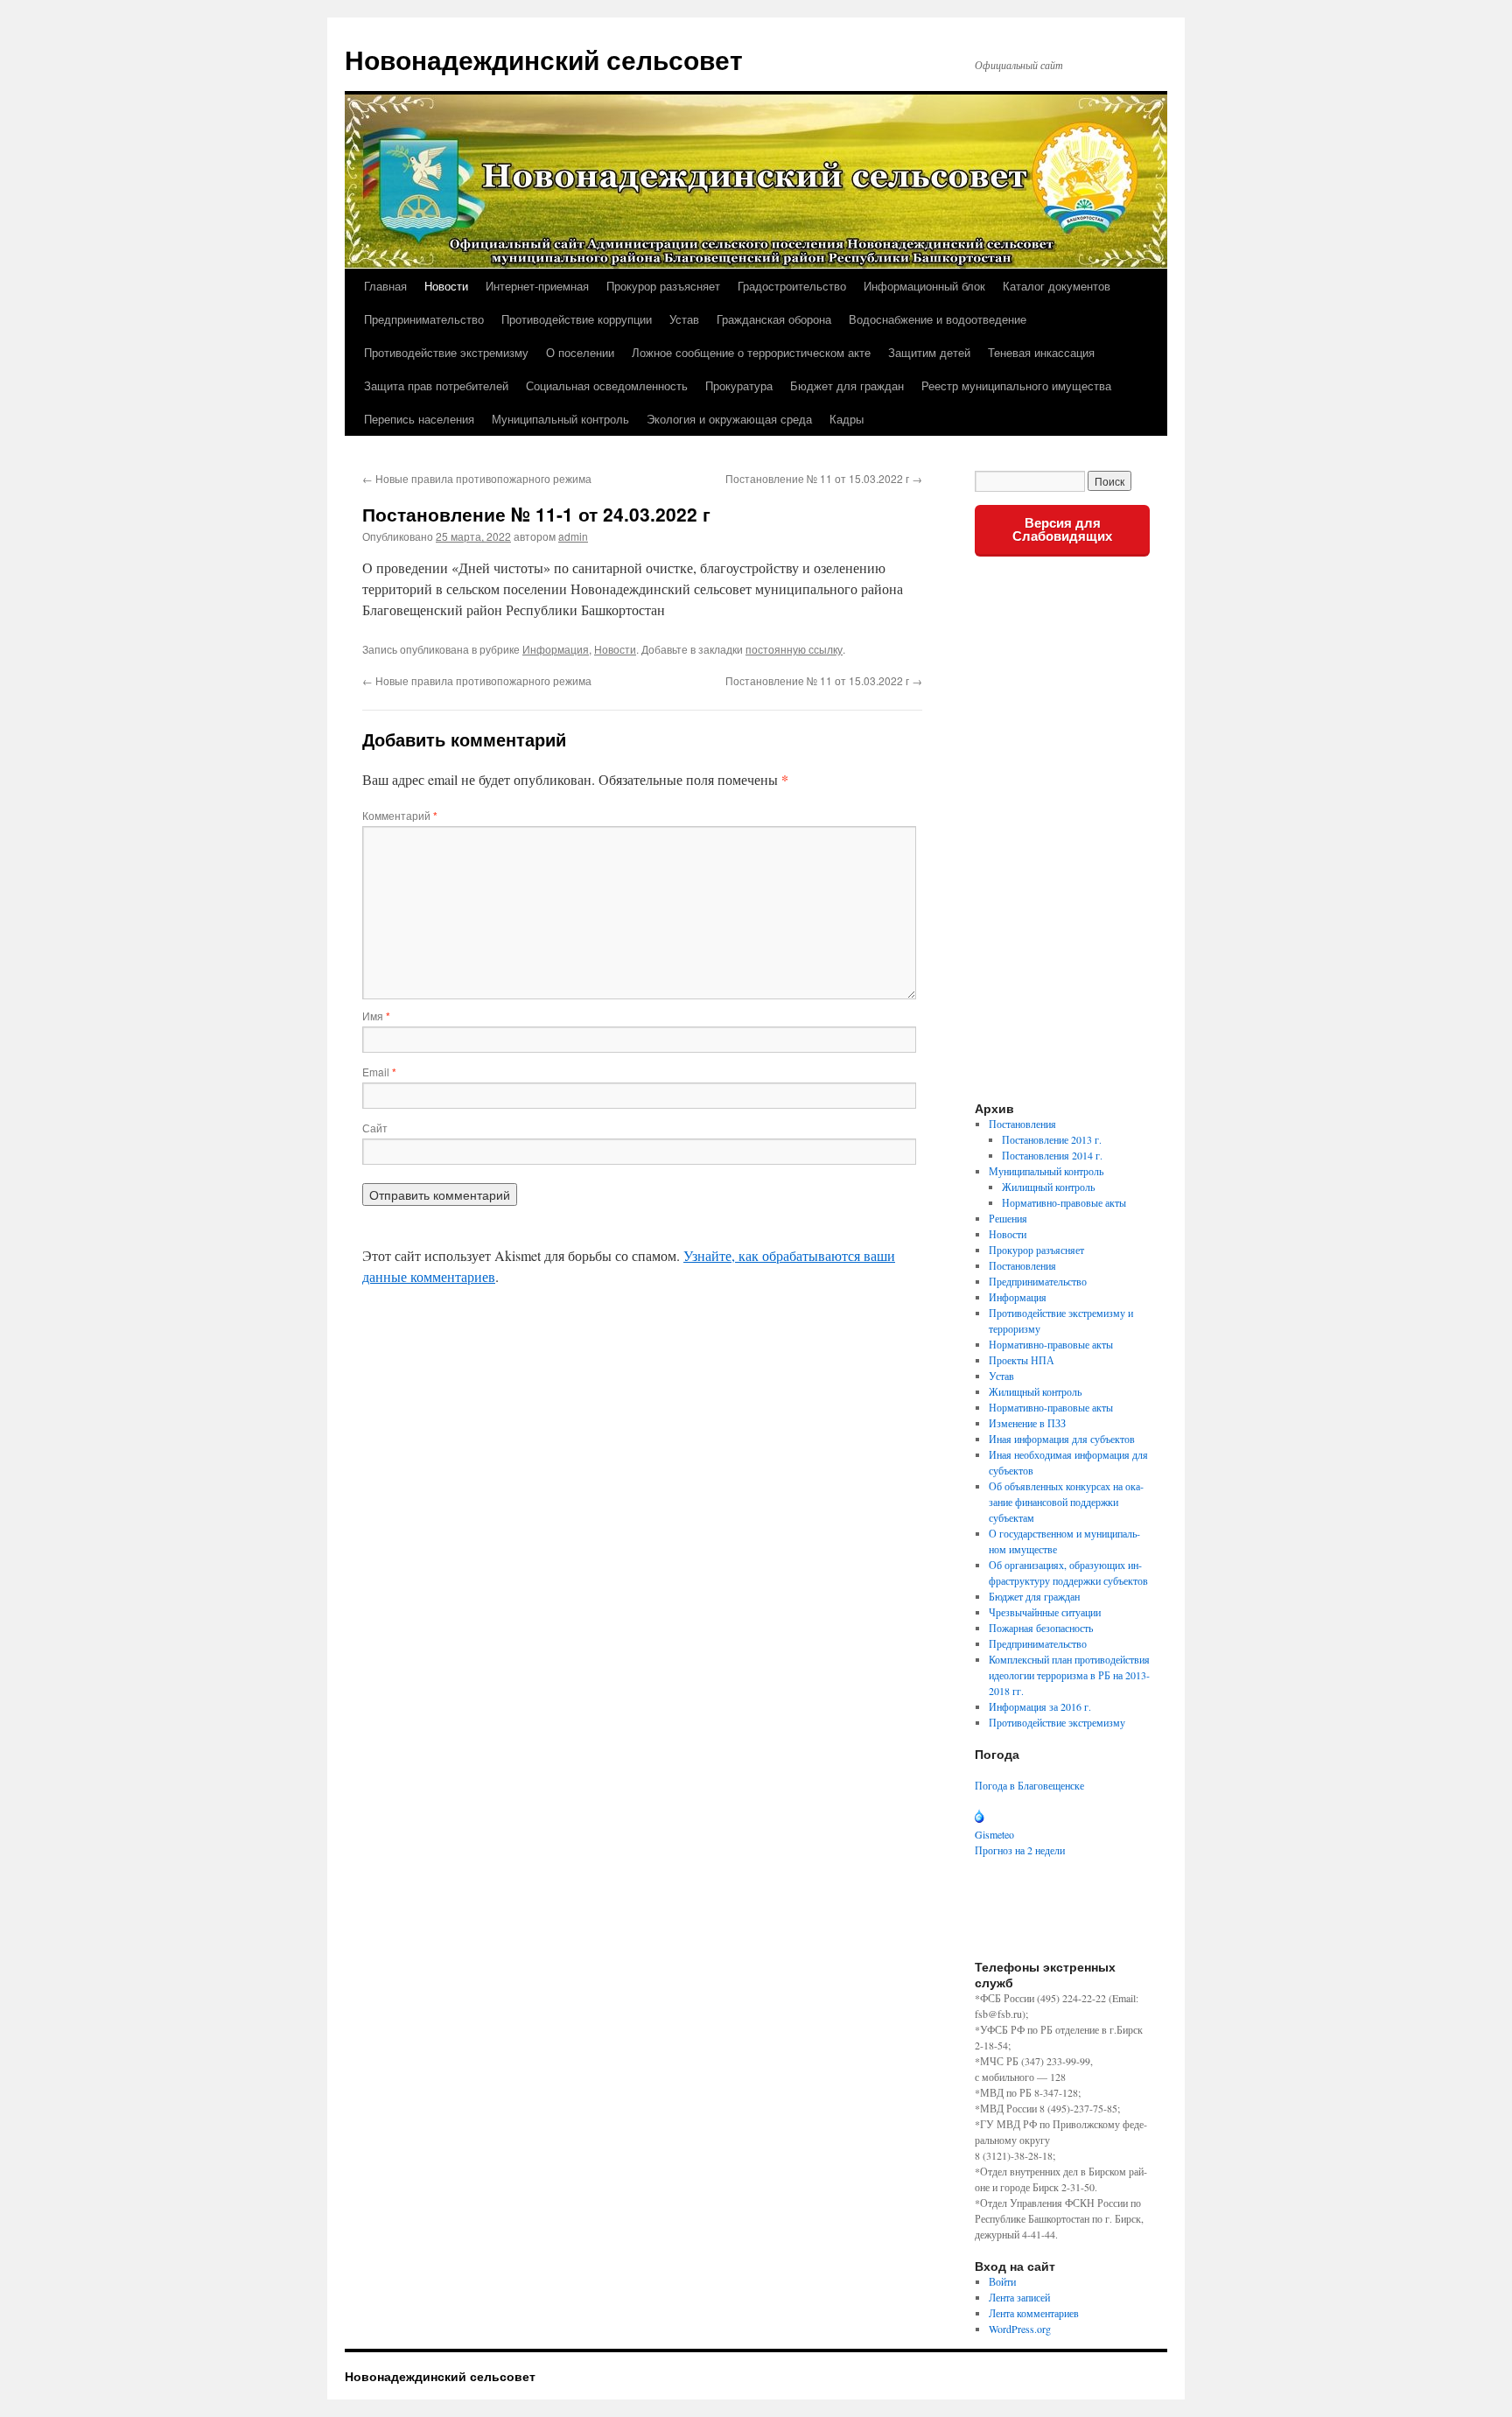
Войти (1002, 2281)
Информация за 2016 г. (1040, 1706)
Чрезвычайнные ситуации (1045, 1612)
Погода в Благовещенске (1029, 1785)
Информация (556, 649)
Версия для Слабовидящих (1062, 529)
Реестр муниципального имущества (1016, 385)
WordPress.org (1020, 2329)
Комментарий (400, 815)
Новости (446, 286)
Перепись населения (419, 419)
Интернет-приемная (537, 286)
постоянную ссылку (794, 649)
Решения (1008, 1218)
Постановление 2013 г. (1052, 1139)
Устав (684, 319)
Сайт (375, 1128)
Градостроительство (792, 286)
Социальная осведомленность (607, 385)
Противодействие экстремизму (446, 352)
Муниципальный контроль (560, 419)
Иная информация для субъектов (1062, 1439)
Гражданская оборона (774, 319)
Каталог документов (1057, 286)
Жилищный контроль (1048, 1187)
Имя (376, 1016)
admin (573, 536)
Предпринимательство (424, 319)
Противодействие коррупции (577, 319)
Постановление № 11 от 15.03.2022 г (824, 478)
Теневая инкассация (1041, 352)
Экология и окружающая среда (729, 419)
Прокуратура (739, 385)
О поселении (580, 352)
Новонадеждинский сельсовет (544, 59)
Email (379, 1072)
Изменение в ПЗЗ (1027, 1423)
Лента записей (1019, 2297)
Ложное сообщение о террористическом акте (751, 352)
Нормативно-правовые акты (1064, 1202)
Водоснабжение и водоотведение (938, 319)
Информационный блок (924, 286)
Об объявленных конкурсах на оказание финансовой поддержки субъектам (1066, 1502)
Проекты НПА (1022, 1360)
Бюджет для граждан (847, 385)
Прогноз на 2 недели (1020, 1850)
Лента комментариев (1034, 2313)
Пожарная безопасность (1041, 1628)
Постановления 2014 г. (1052, 1155)
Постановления (1022, 1124)
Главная (385, 286)
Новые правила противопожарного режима (477, 478)
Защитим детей (929, 352)
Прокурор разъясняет (663, 286)
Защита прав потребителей (436, 385)
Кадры (847, 419)
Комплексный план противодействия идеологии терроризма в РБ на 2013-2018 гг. (1069, 1675)
